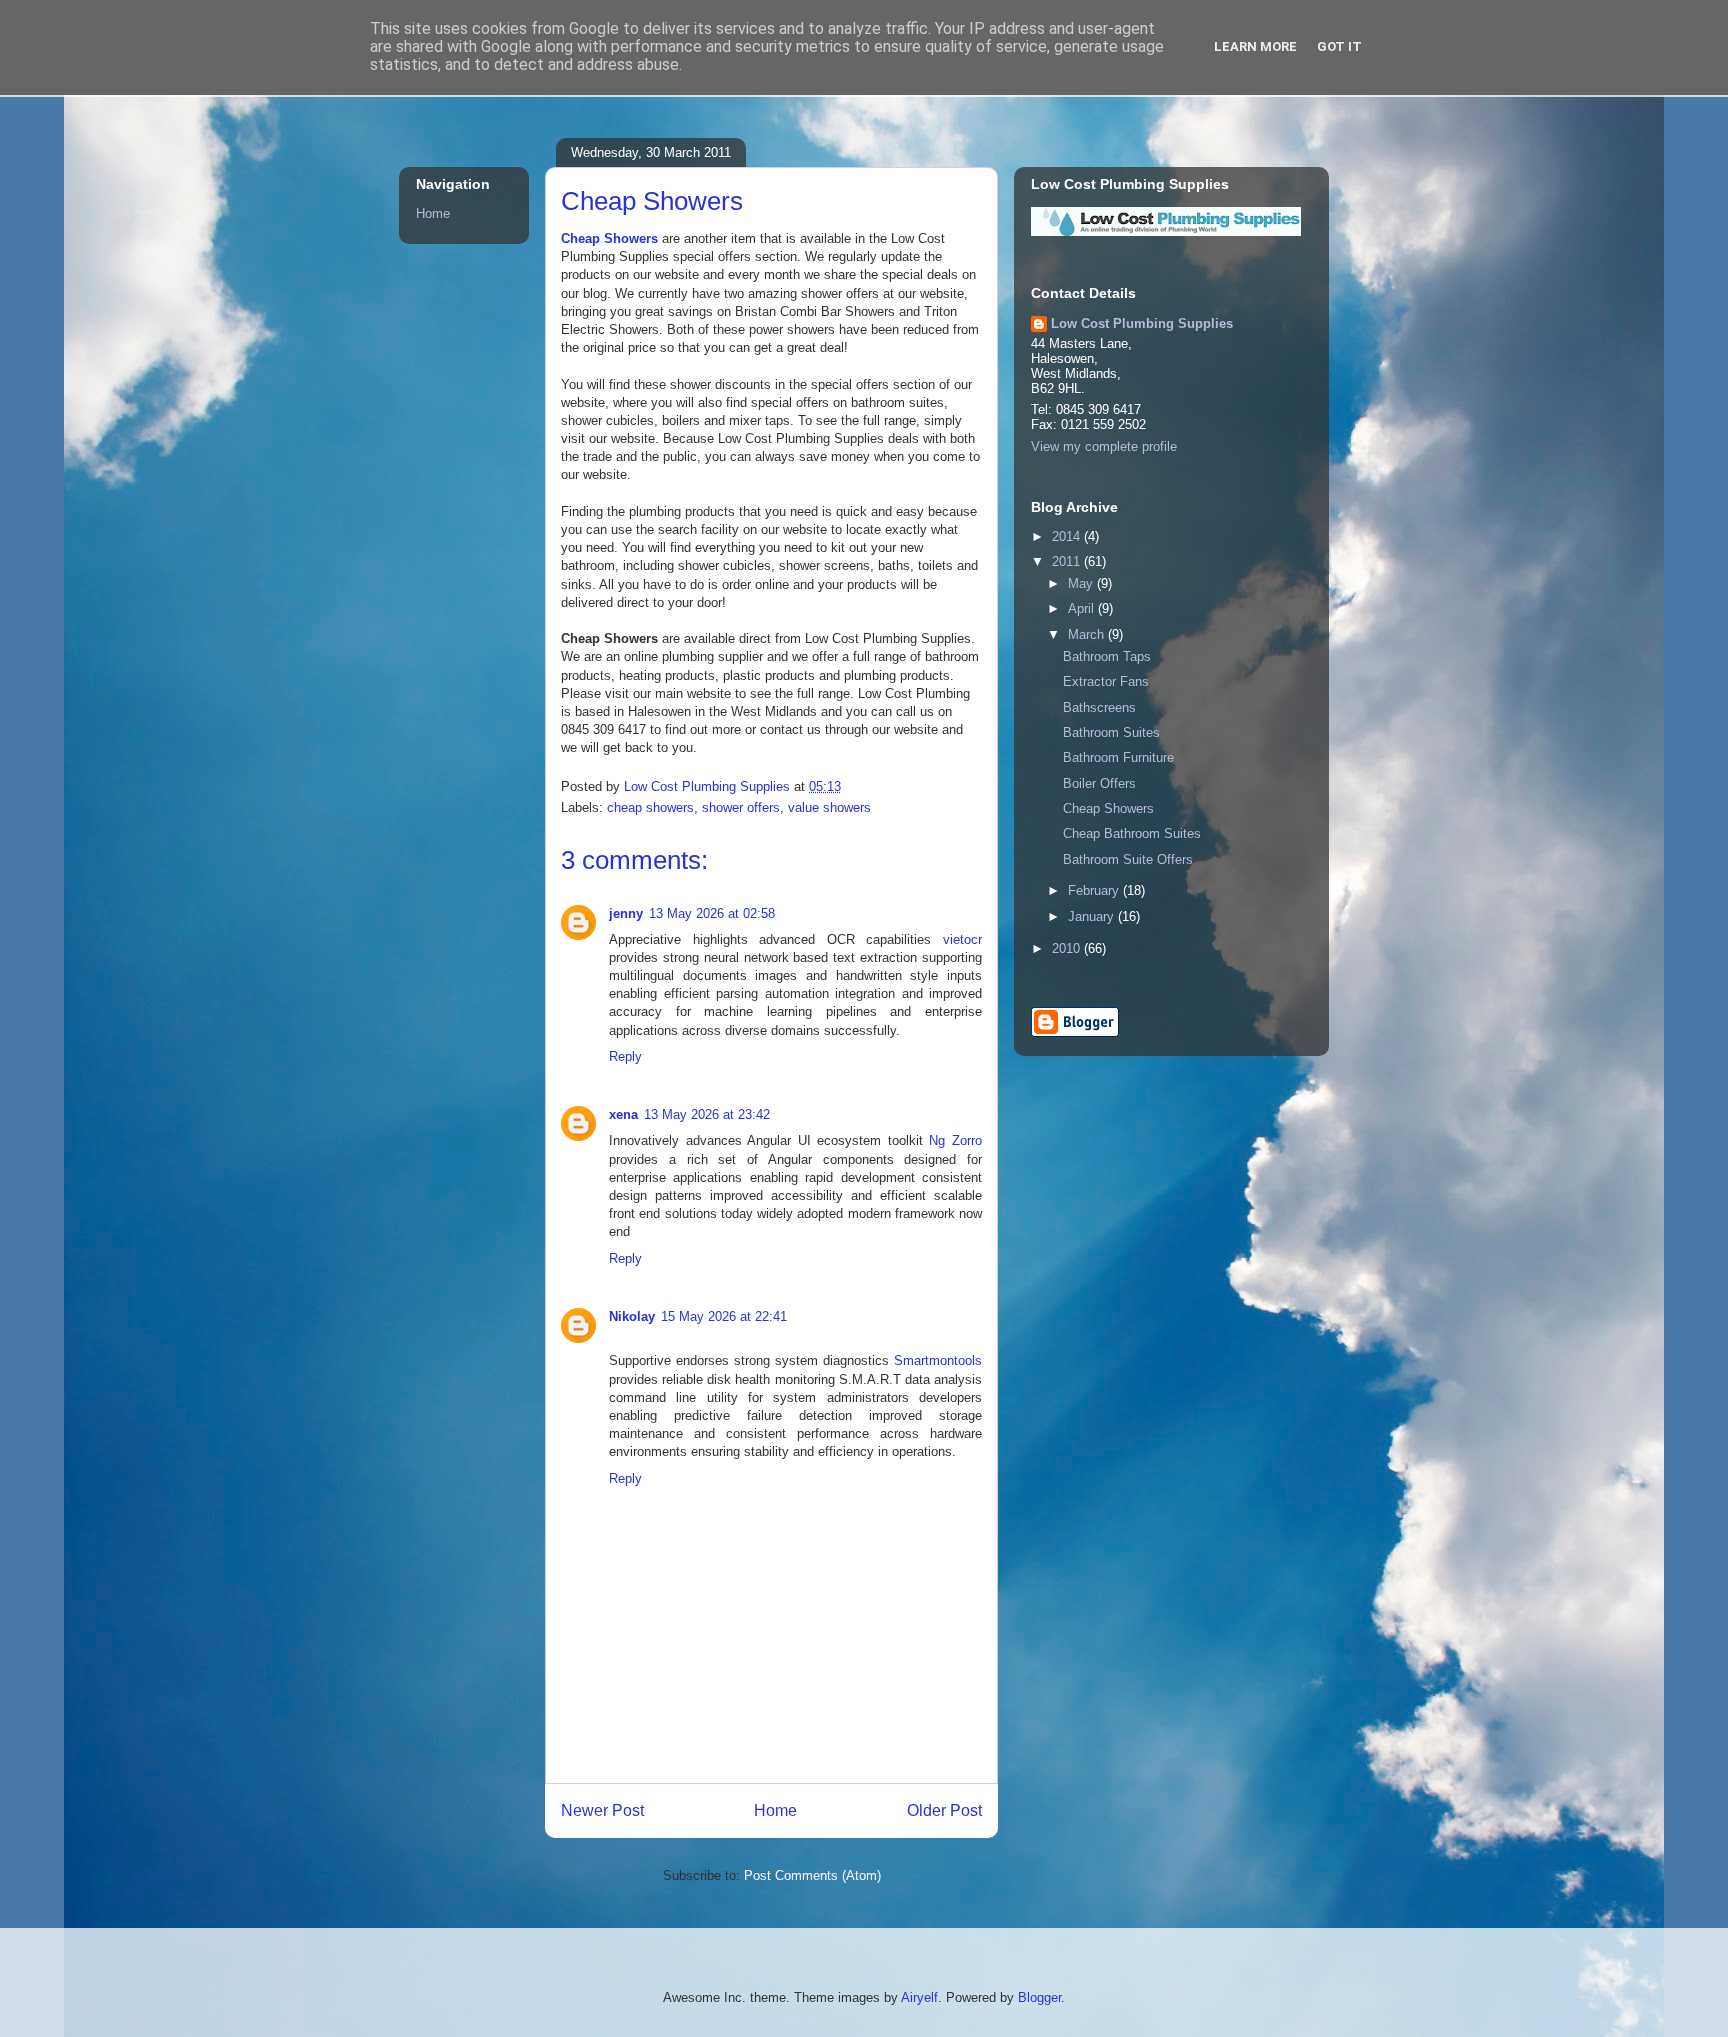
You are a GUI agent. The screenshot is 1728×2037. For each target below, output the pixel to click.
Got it (1339, 46)
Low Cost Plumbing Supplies (1142, 323)
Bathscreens (1099, 707)
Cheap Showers (609, 238)
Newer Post (602, 1810)
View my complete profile (1104, 446)
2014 (1068, 536)
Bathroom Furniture (1118, 757)
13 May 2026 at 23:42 (707, 1114)
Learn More (1255, 46)
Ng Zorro (955, 1140)
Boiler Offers (1099, 783)
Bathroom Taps (1107, 656)
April (1083, 608)
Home (775, 1810)
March (1088, 634)
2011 (1068, 561)
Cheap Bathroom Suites (1132, 833)
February (1095, 890)
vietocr (962, 939)
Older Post (944, 1810)
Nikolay (632, 1316)
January (1093, 916)
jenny (626, 913)
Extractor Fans (1106, 681)
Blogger (1039, 1997)
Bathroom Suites (1111, 732)
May (1082, 583)
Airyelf (919, 1997)
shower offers (741, 807)
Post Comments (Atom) (812, 1875)
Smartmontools (938, 1360)
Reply (625, 1056)
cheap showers (650, 807)
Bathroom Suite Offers (1128, 859)
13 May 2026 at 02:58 (712, 913)
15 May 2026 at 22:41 (724, 1316)
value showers (829, 807)
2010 (1068, 948)
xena (623, 1114)
